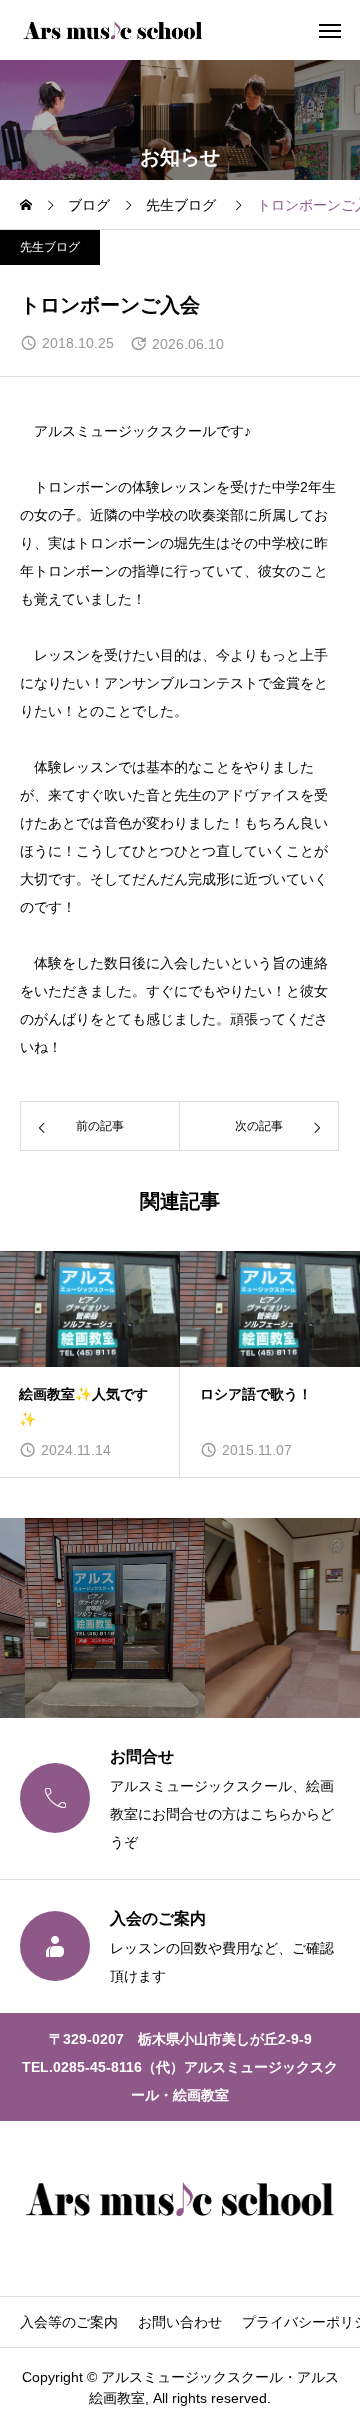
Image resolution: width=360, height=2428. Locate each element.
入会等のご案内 (69, 2322)
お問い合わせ (180, 2322)
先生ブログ (50, 247)
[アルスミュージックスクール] (113, 30)
